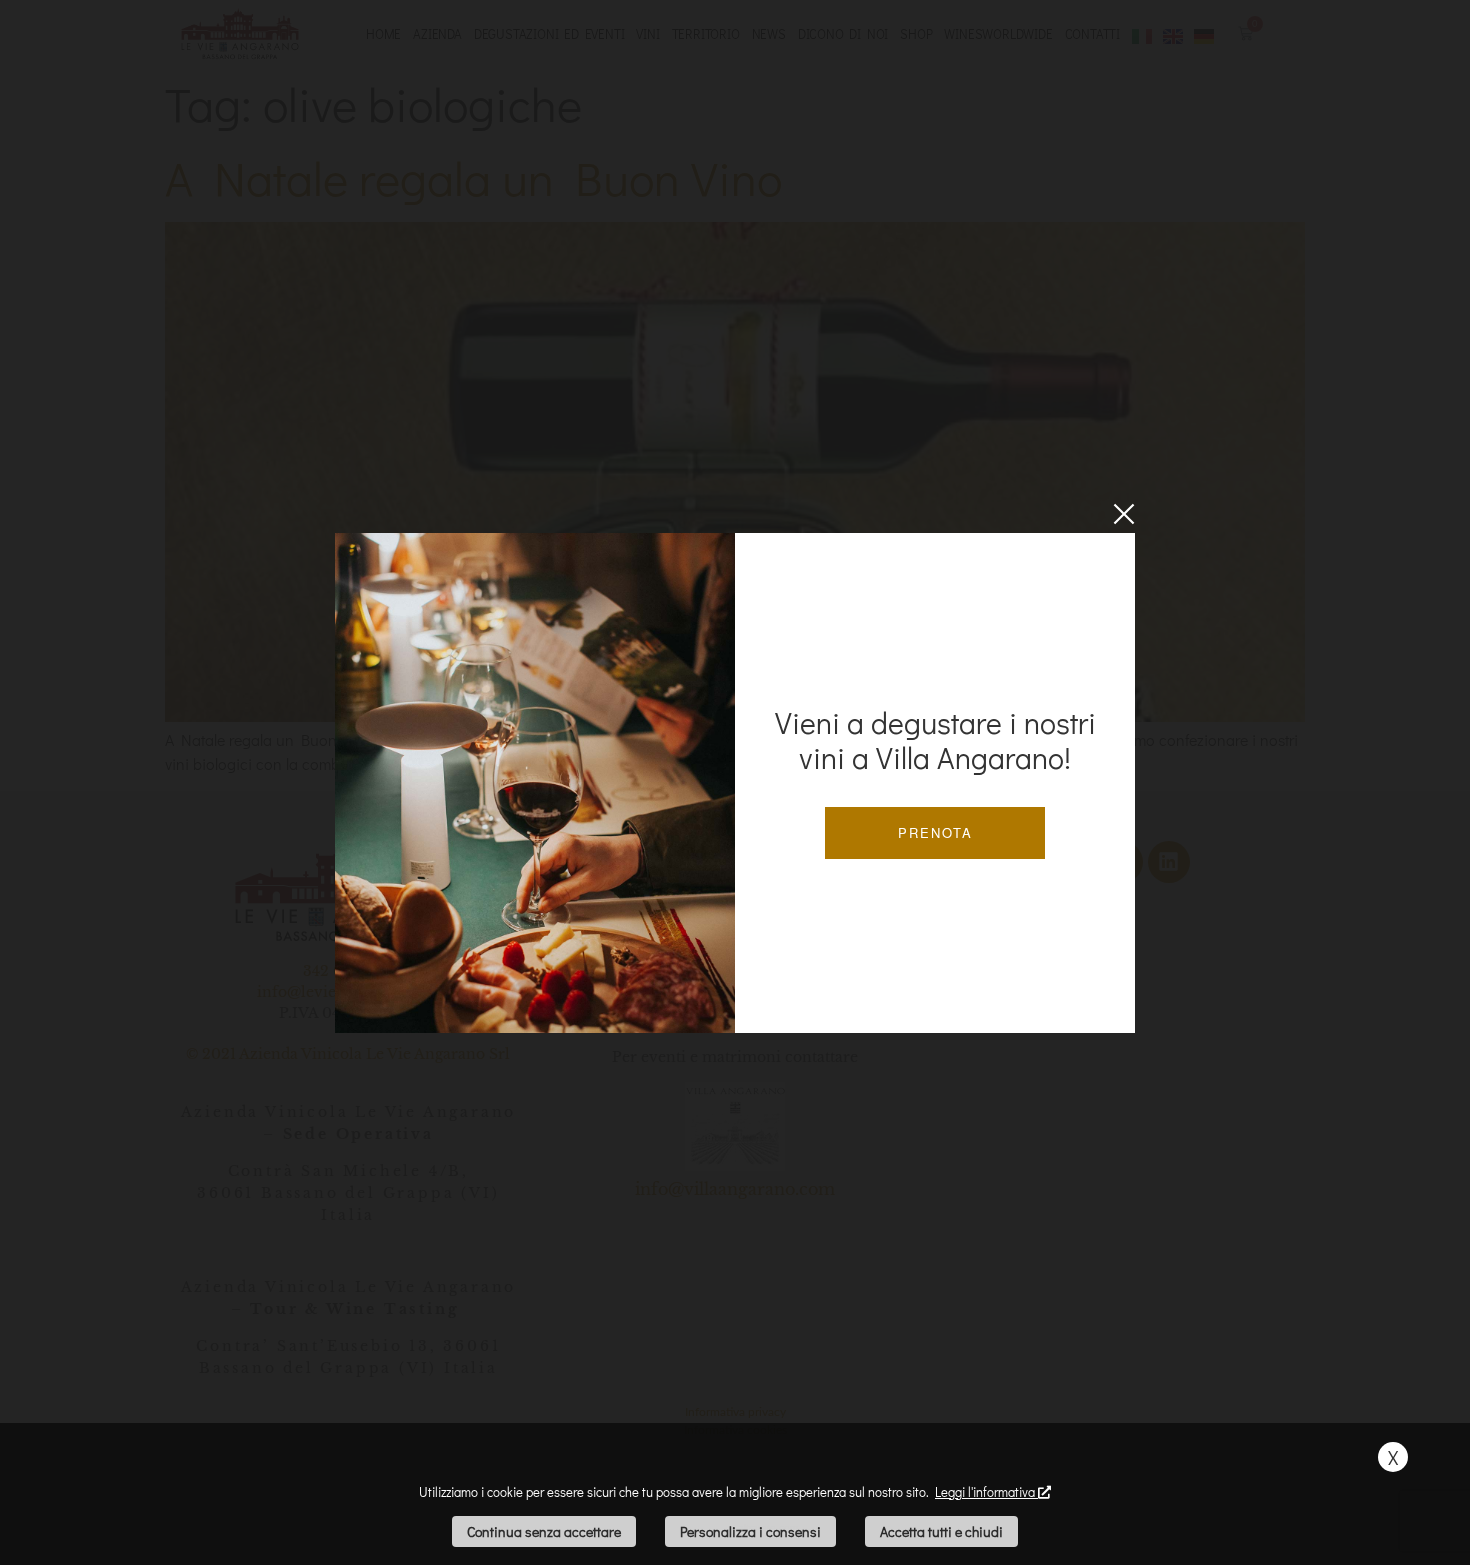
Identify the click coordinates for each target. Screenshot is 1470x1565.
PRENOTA (935, 832)
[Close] (1124, 514)
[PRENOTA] (535, 783)
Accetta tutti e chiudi (941, 1531)
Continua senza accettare (544, 1531)
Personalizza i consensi (750, 1531)
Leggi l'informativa (986, 1491)
